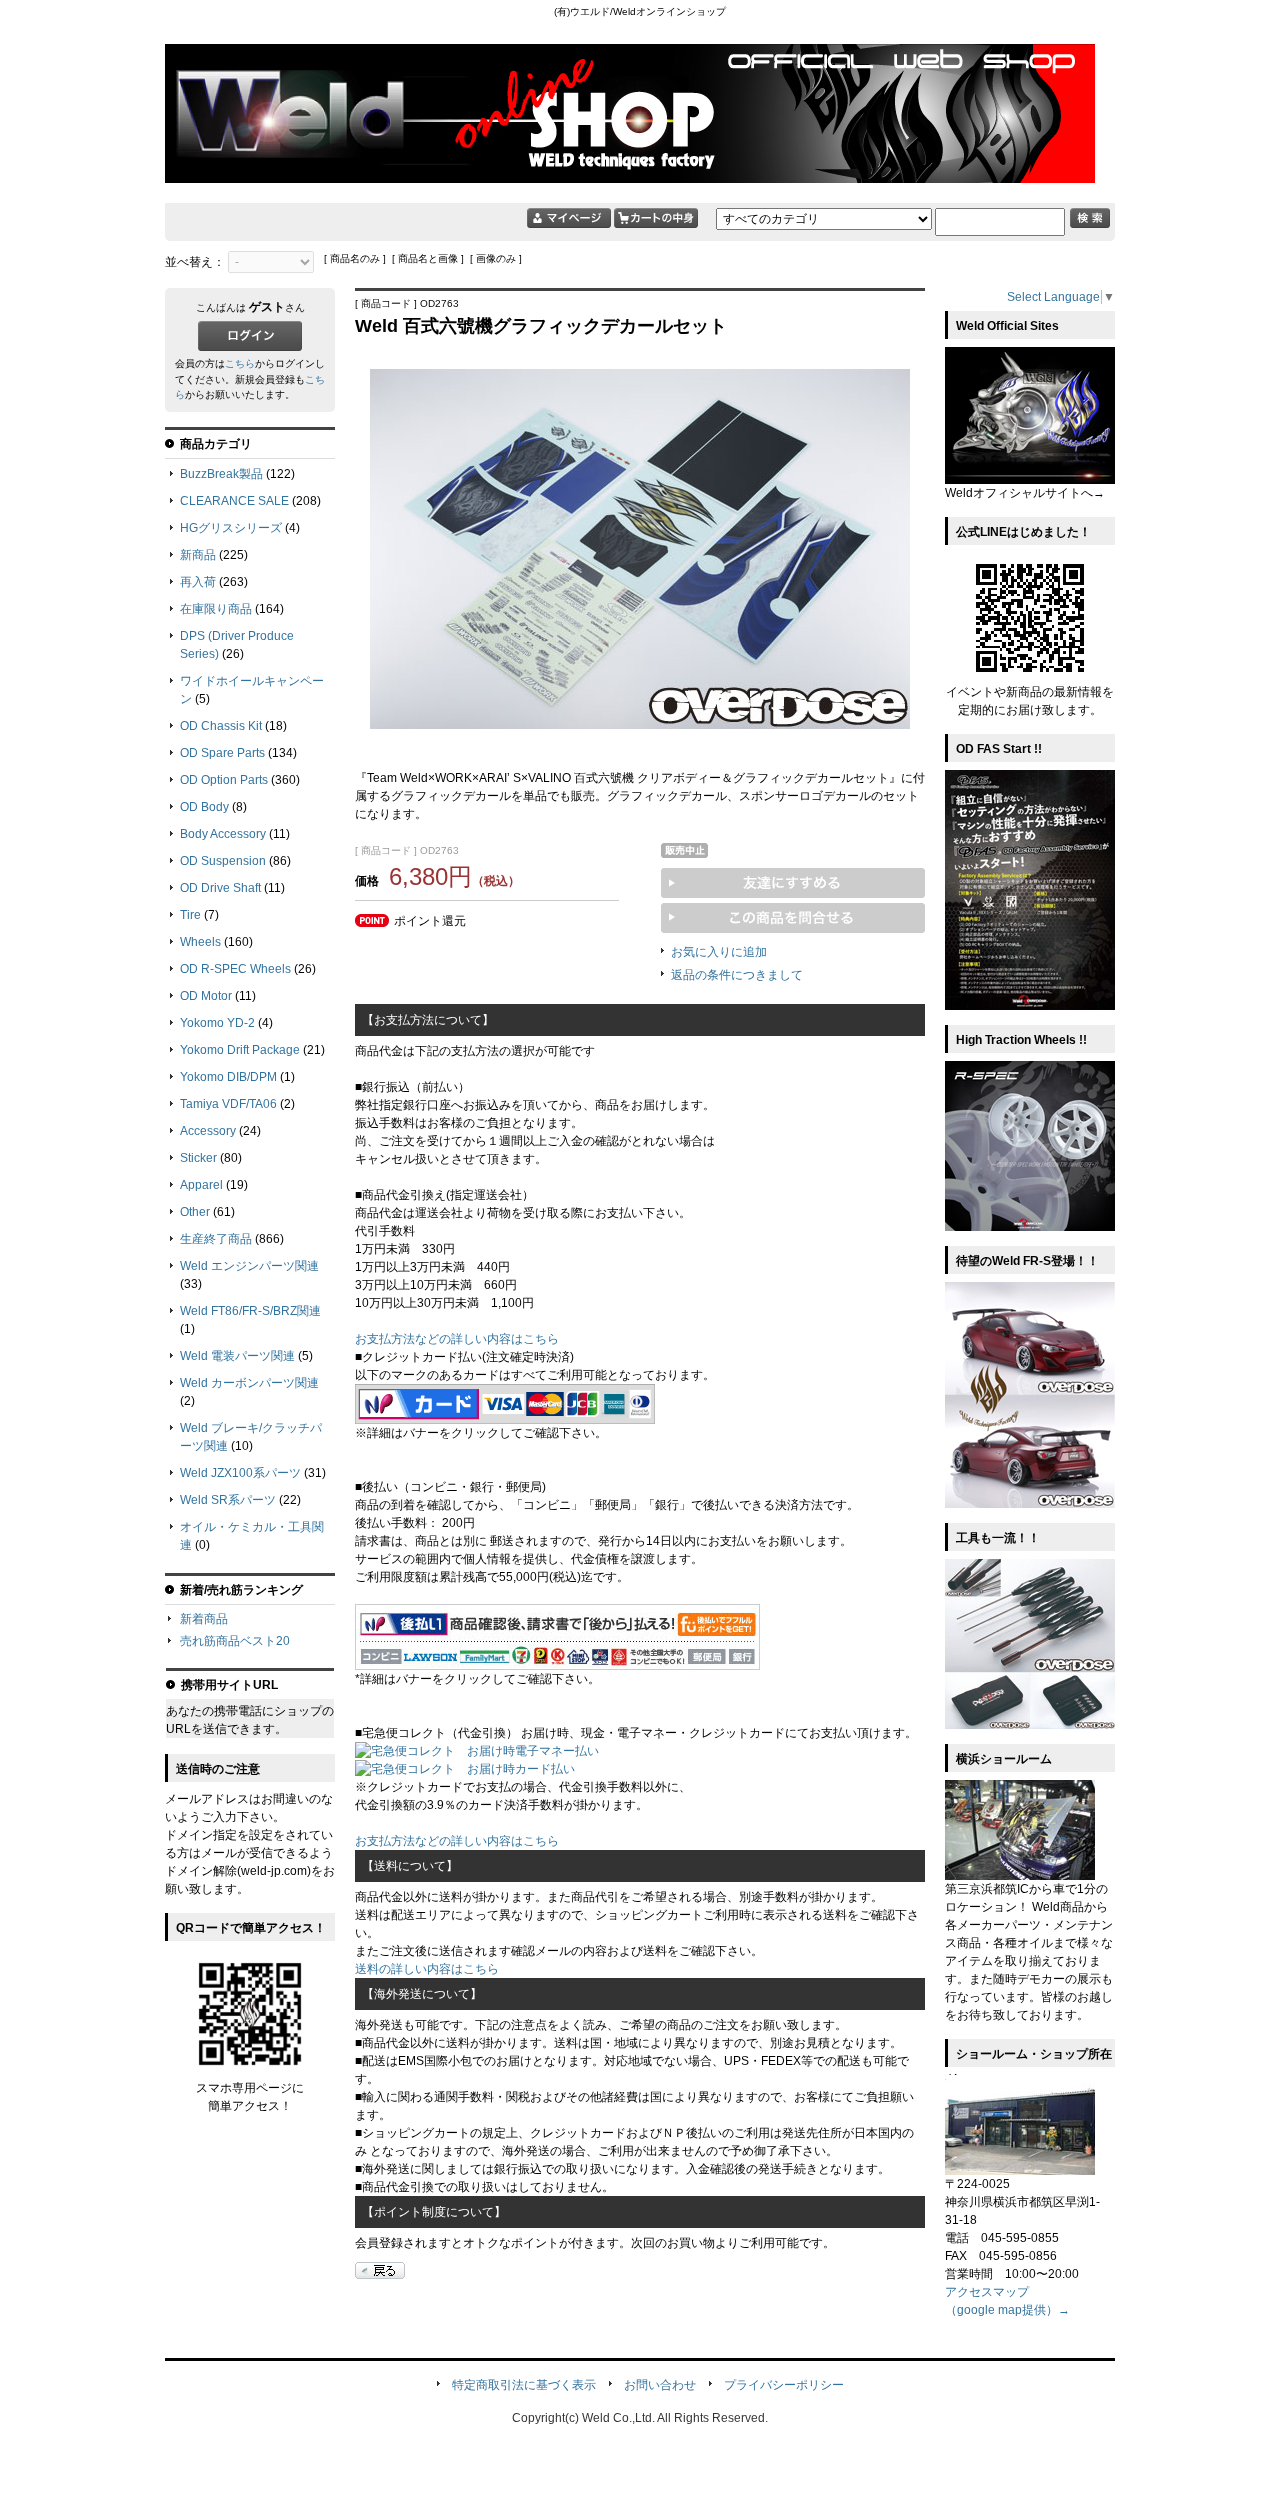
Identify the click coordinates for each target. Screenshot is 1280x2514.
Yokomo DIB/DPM (228, 1077)
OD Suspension (223, 861)
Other (195, 1212)
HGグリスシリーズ (231, 528)
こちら (240, 363)
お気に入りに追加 (719, 952)
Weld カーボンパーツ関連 (249, 1383)
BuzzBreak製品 (221, 474)
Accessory (208, 1131)
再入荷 (198, 582)
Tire (190, 915)
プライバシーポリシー (784, 2385)
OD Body (204, 807)
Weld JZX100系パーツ (240, 1473)
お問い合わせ (660, 2385)
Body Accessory (223, 834)
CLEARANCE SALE (234, 501)
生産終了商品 (216, 1239)
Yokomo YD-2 (217, 1023)
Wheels (200, 942)
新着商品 (204, 1619)
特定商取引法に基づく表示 (524, 2385)
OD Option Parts (224, 780)
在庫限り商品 (216, 609)
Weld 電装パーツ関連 (237, 1356)
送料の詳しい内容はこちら (427, 1969)
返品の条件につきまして (737, 975)
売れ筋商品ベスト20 (235, 1641)
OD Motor (206, 996)
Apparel (201, 1185)
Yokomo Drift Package (240, 1050)
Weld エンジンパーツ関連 (249, 1266)
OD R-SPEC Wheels (235, 969)
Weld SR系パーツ (228, 1500)
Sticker (198, 1158)
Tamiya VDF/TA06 (228, 1104)
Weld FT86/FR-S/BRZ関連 (250, 1311)
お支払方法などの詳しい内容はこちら (457, 1339)
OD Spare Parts (222, 753)
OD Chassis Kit (221, 726)
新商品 (198, 555)
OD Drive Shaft (220, 888)
